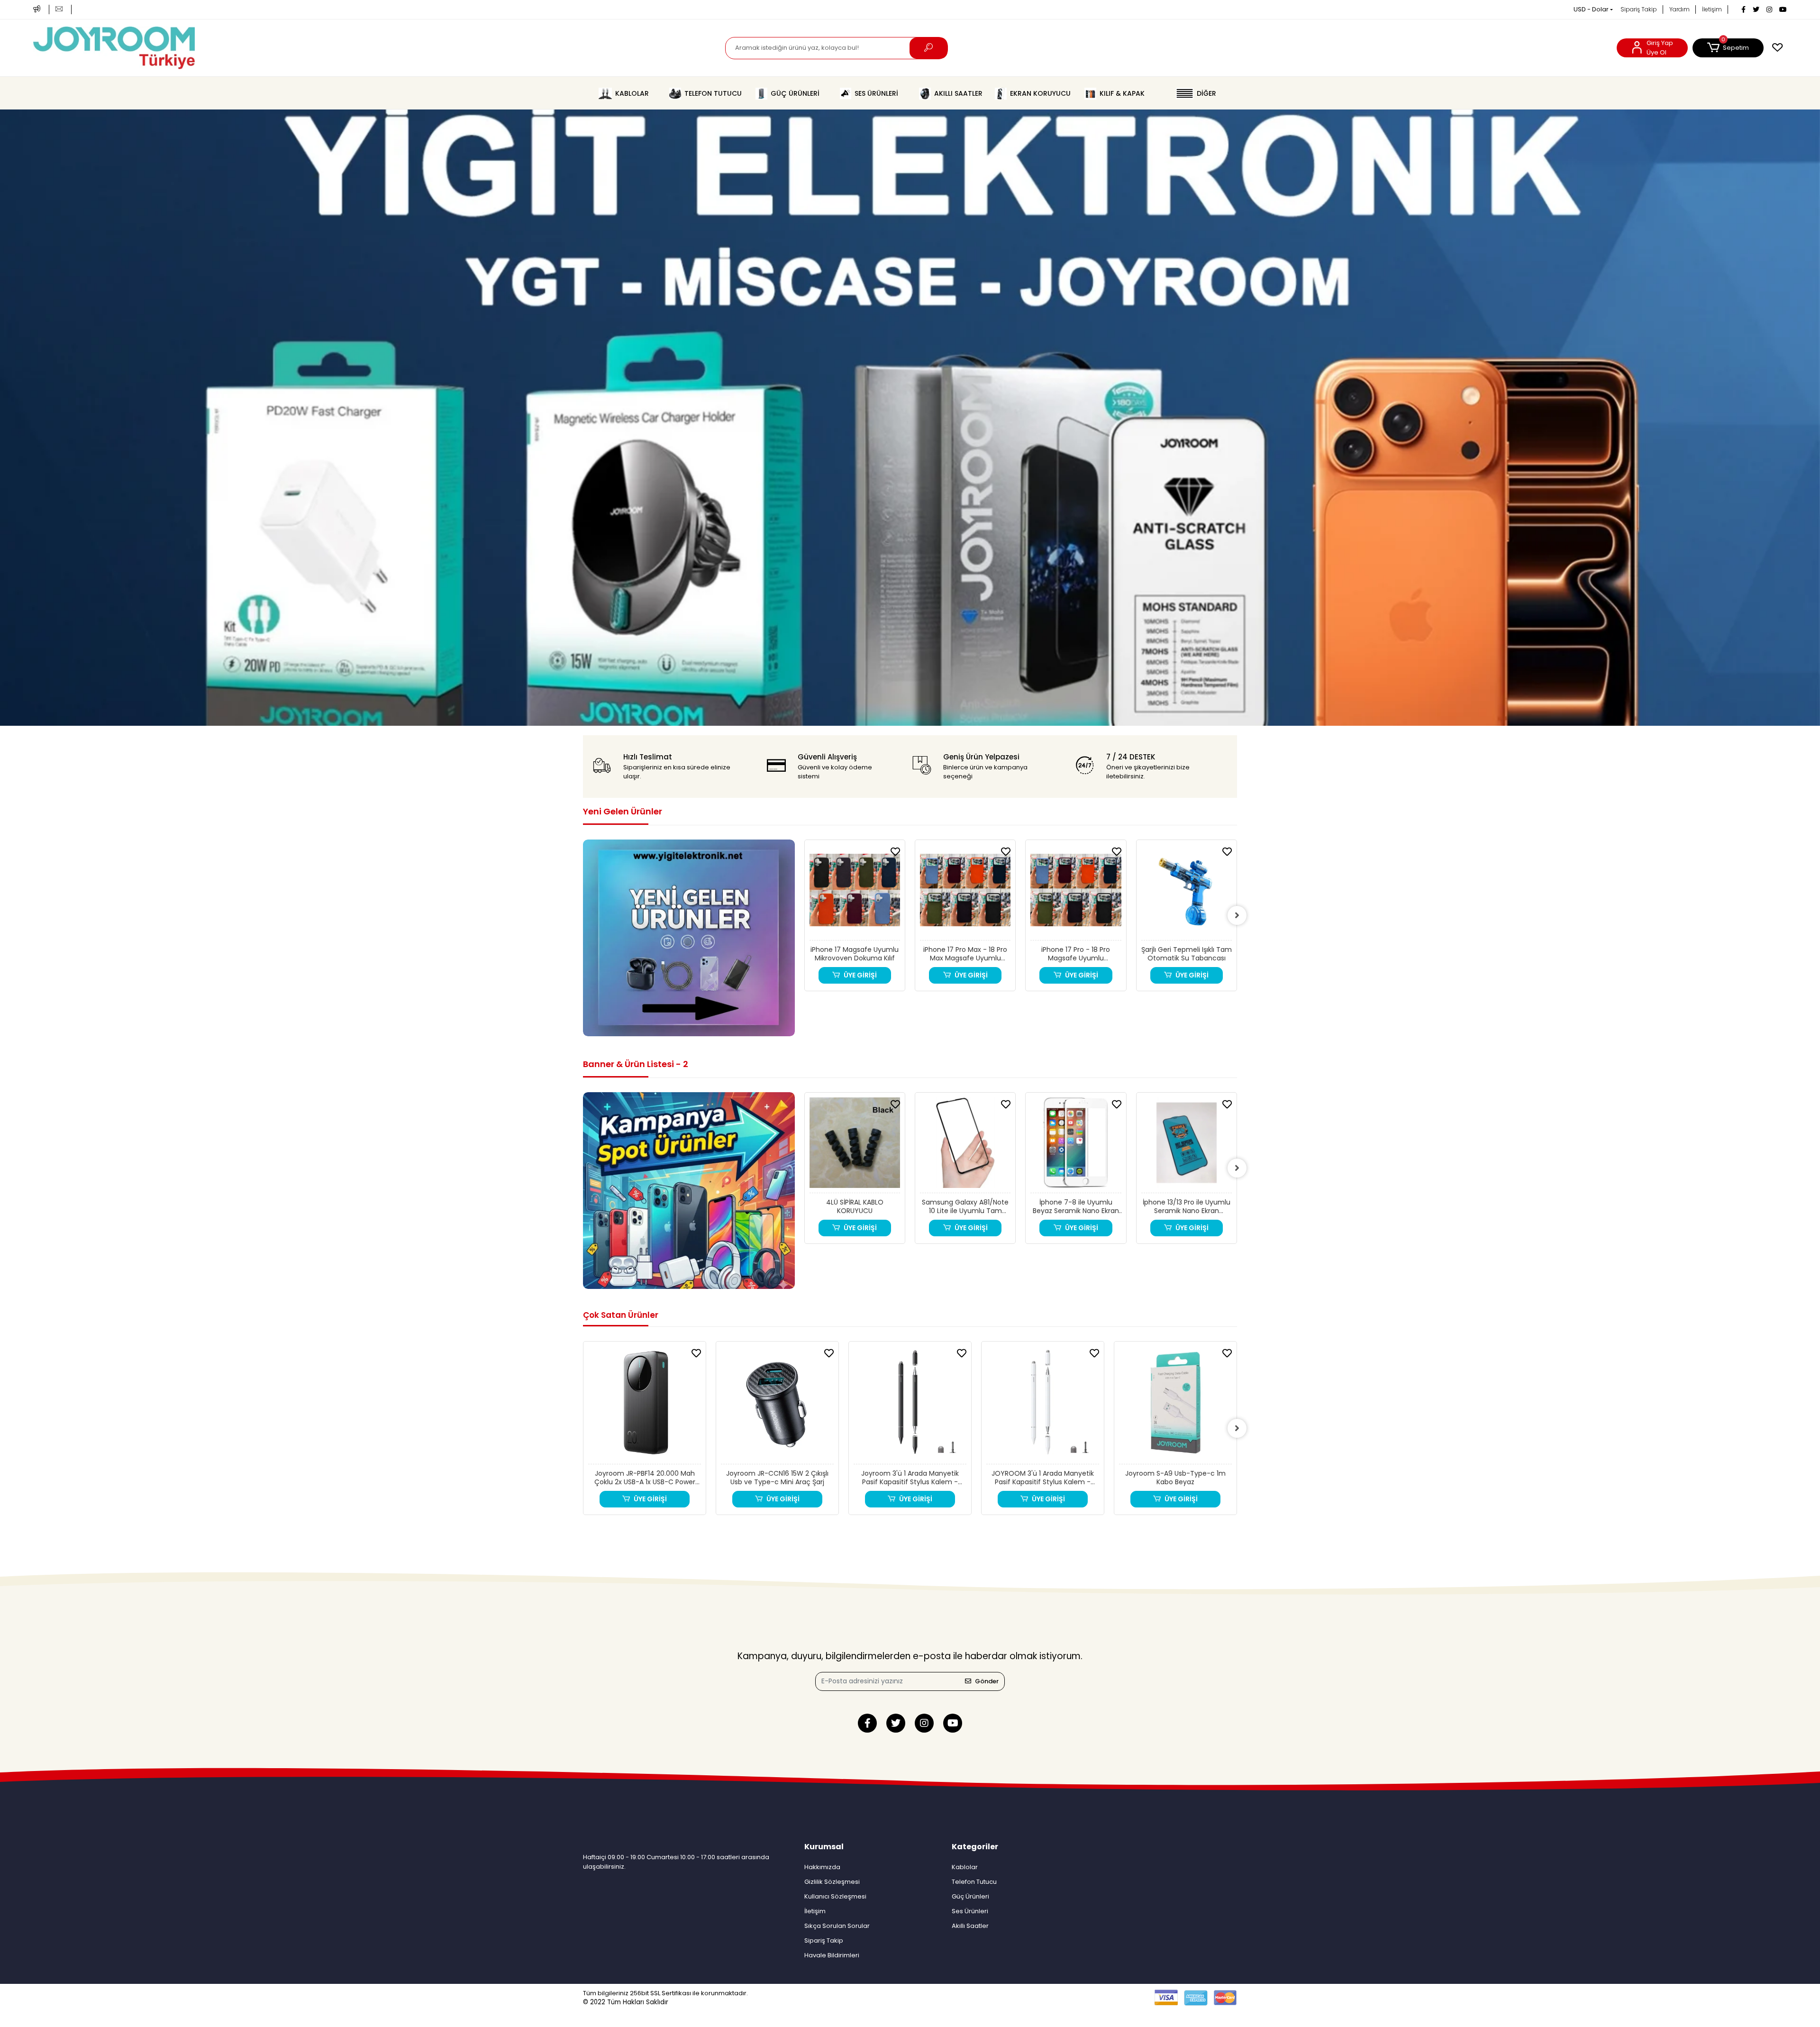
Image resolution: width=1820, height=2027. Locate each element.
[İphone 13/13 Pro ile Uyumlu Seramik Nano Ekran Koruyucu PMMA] (1076, 1145)
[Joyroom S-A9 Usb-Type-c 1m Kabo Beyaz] (1043, 1405)
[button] (1728, 48)
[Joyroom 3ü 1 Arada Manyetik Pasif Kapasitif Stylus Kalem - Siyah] (777, 1405)
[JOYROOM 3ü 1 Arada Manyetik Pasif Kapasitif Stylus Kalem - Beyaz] (910, 1405)
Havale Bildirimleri (832, 1955)
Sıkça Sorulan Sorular (837, 1926)
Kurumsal (824, 1847)
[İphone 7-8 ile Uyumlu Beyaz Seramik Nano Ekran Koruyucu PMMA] (965, 1145)
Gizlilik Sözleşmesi (832, 1882)
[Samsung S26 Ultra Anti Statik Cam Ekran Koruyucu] (1187, 893)
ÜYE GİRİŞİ (861, 975)
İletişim (1712, 9)
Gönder (987, 1681)
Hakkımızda (822, 1867)
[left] (804, 915)
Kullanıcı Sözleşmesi (835, 1896)
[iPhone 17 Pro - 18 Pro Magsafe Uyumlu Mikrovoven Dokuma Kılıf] (965, 893)
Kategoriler (975, 1847)
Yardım (1679, 9)
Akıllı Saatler (970, 1926)
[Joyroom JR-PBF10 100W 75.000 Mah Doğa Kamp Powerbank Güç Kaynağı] (1175, 1405)
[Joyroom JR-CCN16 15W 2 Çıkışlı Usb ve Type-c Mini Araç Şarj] (645, 1405)
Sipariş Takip (1639, 9)
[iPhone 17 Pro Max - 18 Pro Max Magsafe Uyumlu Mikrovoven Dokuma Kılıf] (855, 893)
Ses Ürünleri (970, 1911)
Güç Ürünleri (970, 1896)
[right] (1237, 915)
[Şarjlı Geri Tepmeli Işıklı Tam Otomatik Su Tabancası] (1076, 893)
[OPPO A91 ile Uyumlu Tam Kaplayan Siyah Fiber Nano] (1187, 1145)
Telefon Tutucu (974, 1882)
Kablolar (965, 1867)
